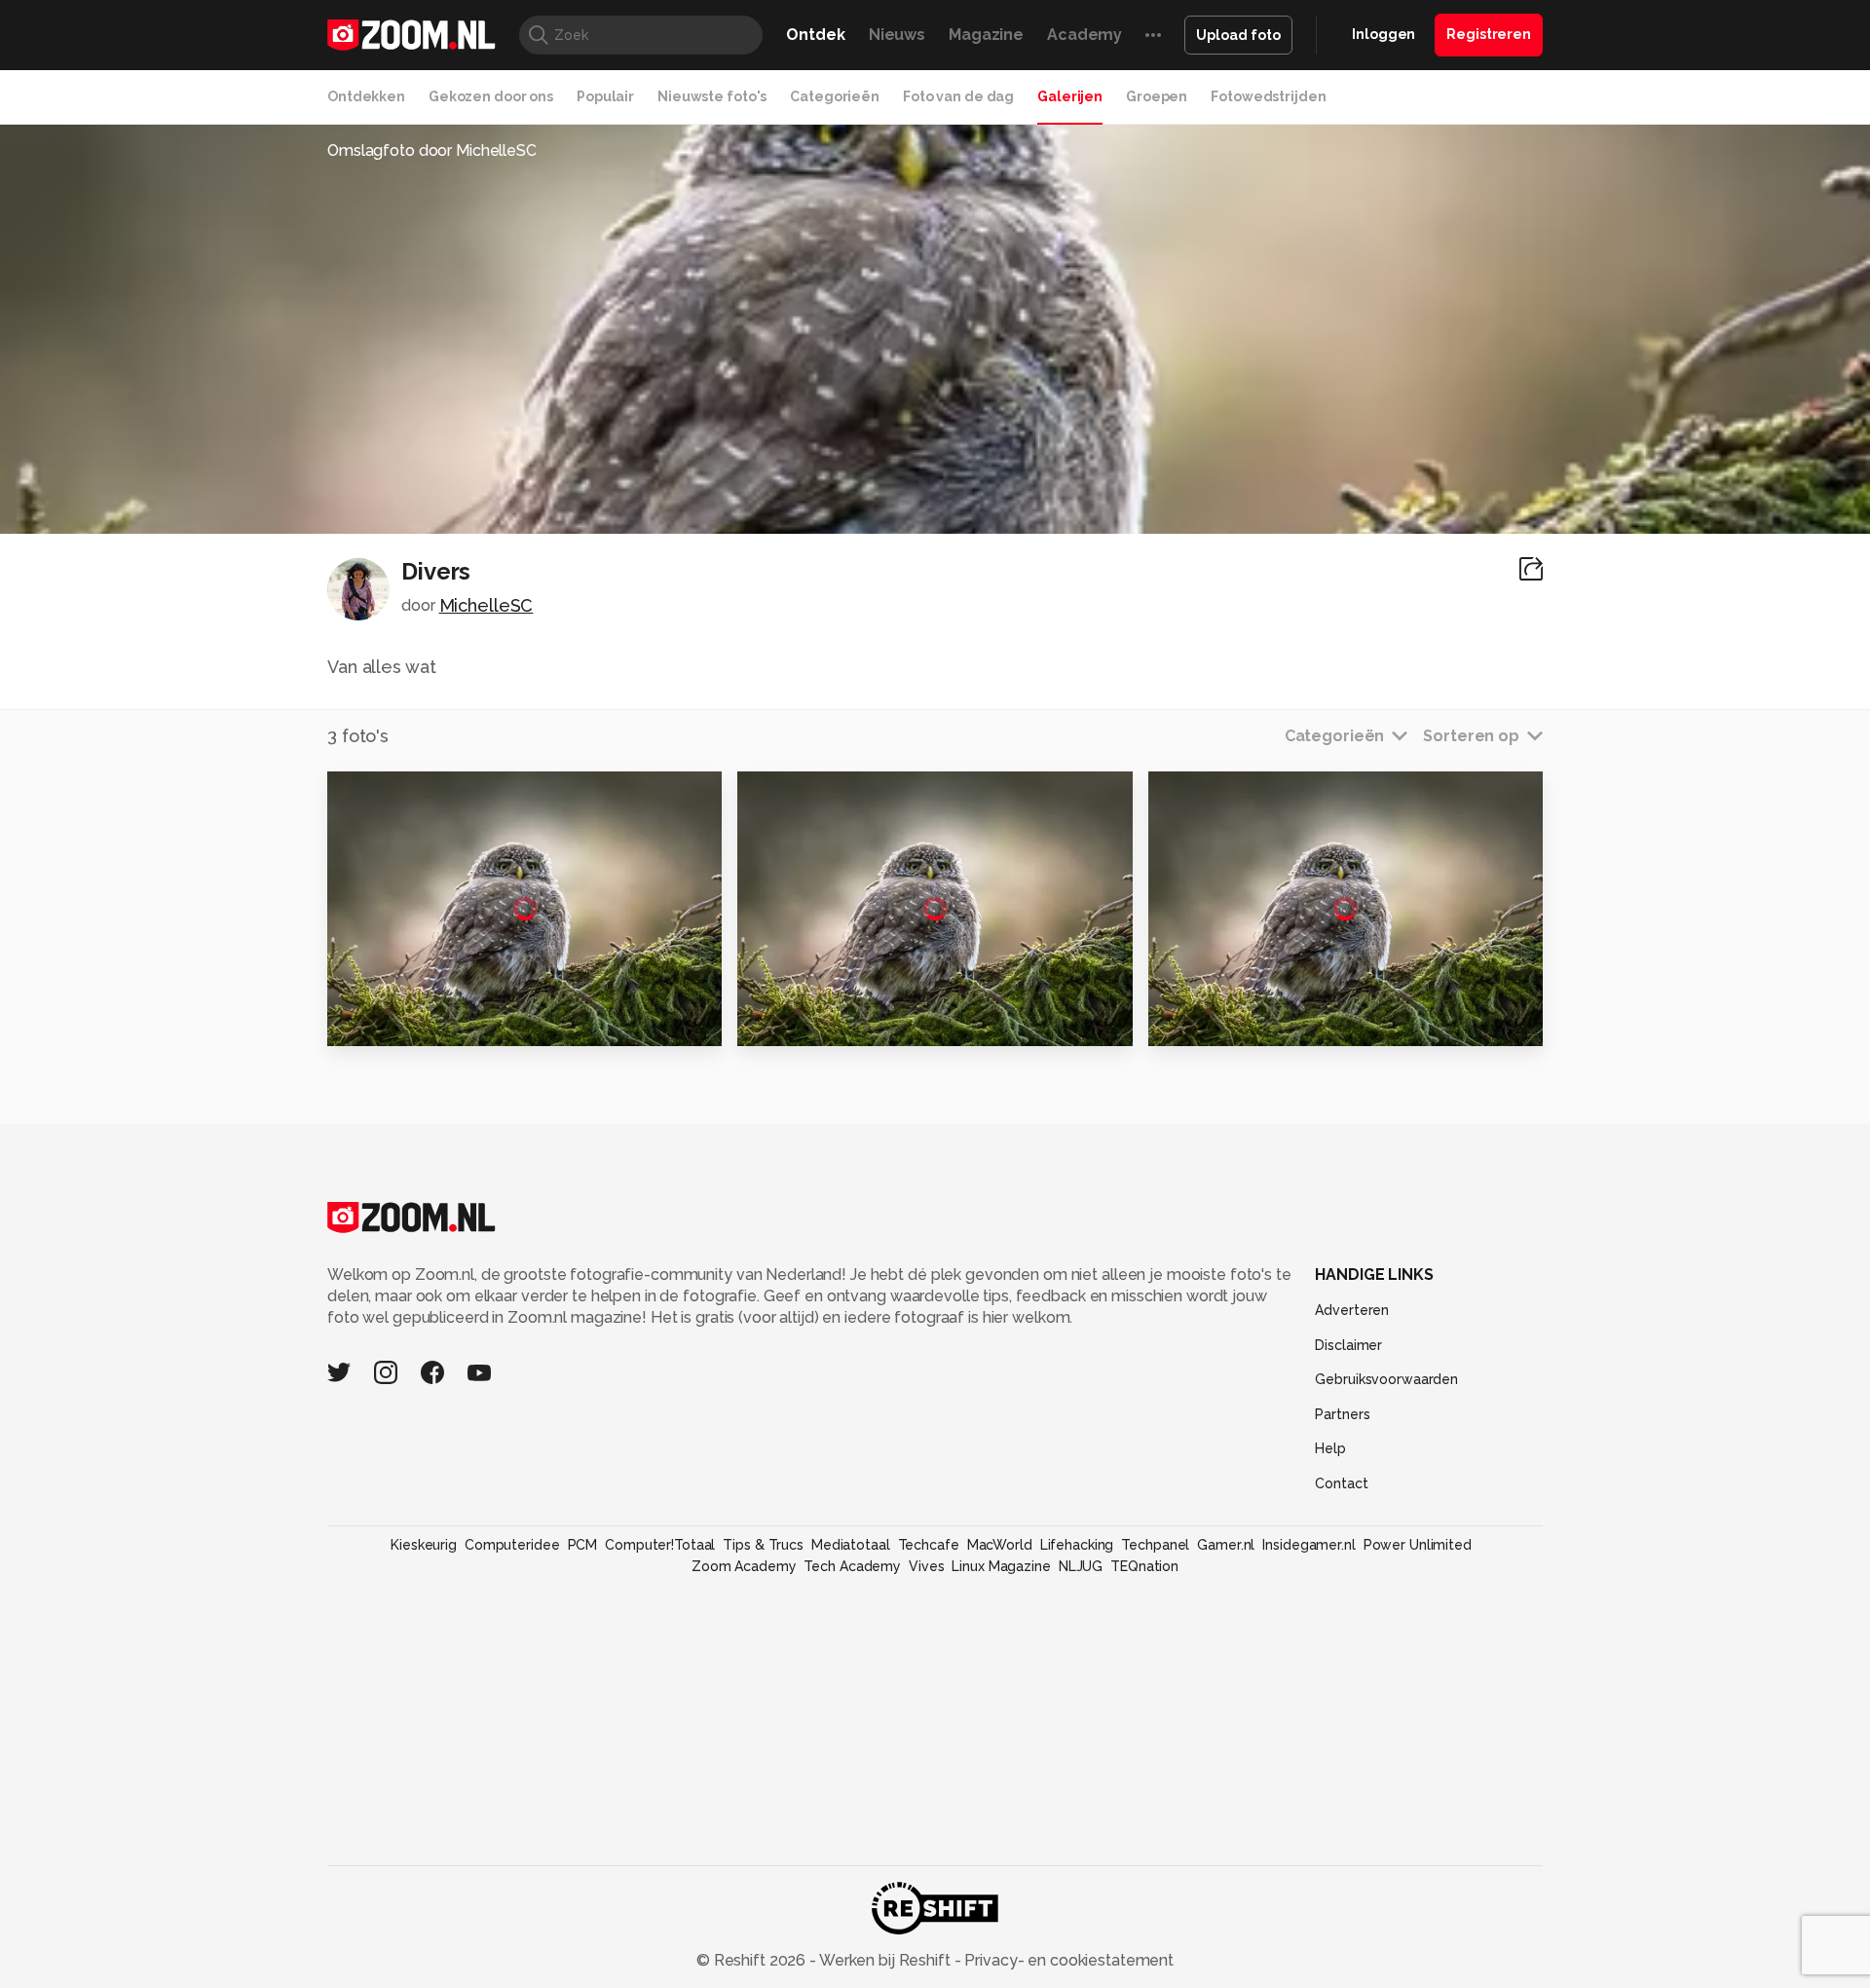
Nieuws (897, 35)
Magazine (986, 35)
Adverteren (1352, 1310)
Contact (1341, 1483)
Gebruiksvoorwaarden (1386, 1379)
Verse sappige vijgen (1246, 1022)
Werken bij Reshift (885, 1960)
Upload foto (1238, 35)
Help (1330, 1448)
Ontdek (815, 35)
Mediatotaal (851, 1545)
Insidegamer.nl (1309, 1545)
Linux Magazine (1001, 1566)
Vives (926, 1566)
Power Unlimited (1418, 1545)
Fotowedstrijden (1268, 96)
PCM (583, 1545)
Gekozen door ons (491, 96)
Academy (1085, 35)
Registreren (1489, 34)
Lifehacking (1077, 1545)
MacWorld (1000, 1545)
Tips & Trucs (763, 1545)
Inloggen (1384, 34)
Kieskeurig (424, 1545)
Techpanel (1155, 1545)
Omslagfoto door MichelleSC (432, 150)
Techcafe (929, 1545)
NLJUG (1081, 1566)
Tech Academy (852, 1566)
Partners (1342, 1414)
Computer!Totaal (660, 1545)
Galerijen (1070, 96)
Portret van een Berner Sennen (447, 1022)
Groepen (1157, 96)
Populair (605, 96)
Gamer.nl (1226, 1545)
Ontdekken (366, 96)
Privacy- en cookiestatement (1067, 1960)
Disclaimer (1348, 1345)
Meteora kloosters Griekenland (857, 1022)
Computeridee (512, 1545)
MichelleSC (486, 605)
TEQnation (1144, 1566)
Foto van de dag (958, 96)
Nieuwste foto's (712, 96)
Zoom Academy (744, 1566)
